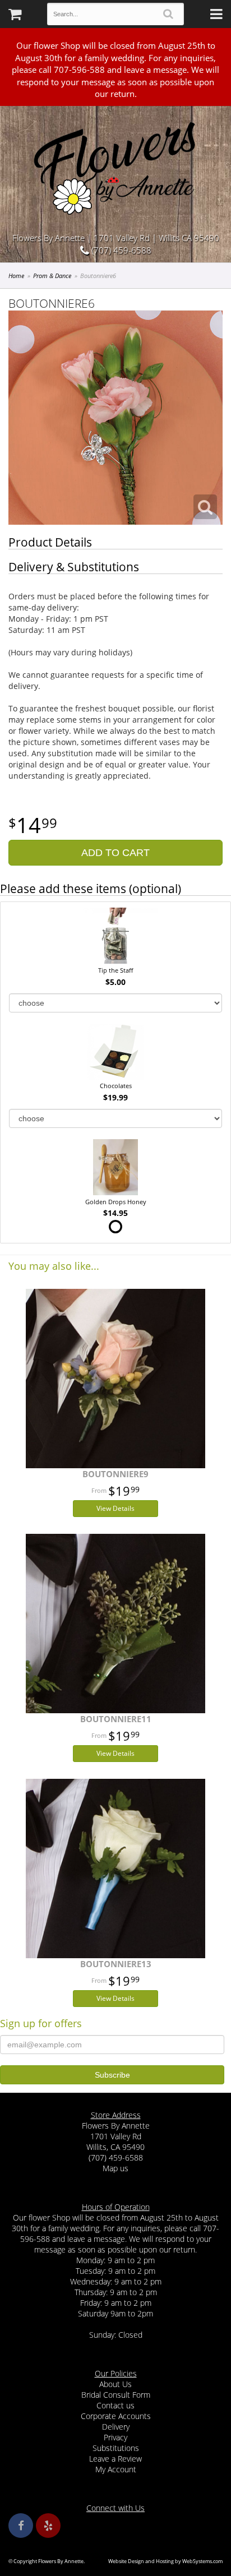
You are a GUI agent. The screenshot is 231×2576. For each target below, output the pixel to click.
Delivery (116, 2427)
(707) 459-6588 (120, 250)
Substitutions (116, 2448)
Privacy (115, 2437)
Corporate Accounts (116, 2416)
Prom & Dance (52, 276)
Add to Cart (115, 853)
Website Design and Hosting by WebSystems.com (165, 2561)
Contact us (115, 2405)
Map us (115, 2168)
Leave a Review (115, 2459)
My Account (116, 2469)
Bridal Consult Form (116, 2395)
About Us (115, 2384)
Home (16, 276)
